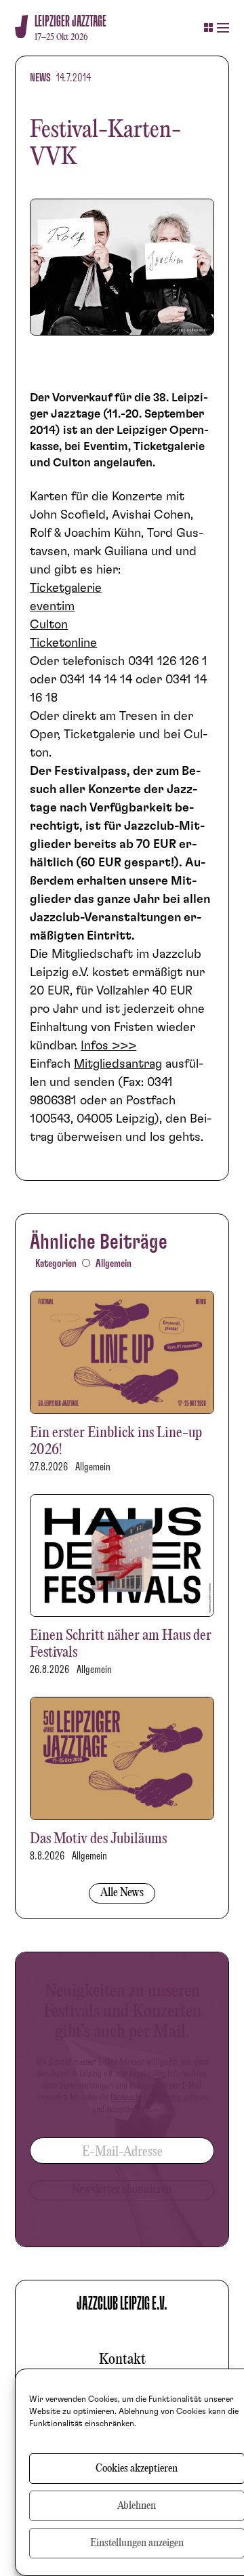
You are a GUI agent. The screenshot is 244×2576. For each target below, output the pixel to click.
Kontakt (122, 2360)
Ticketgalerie (66, 588)
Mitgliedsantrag (118, 1064)
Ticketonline (63, 643)
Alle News (122, 1893)
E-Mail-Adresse (122, 2152)
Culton (49, 625)
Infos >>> (108, 1046)
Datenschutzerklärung (146, 2097)
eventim (52, 607)
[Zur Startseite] (21, 27)
